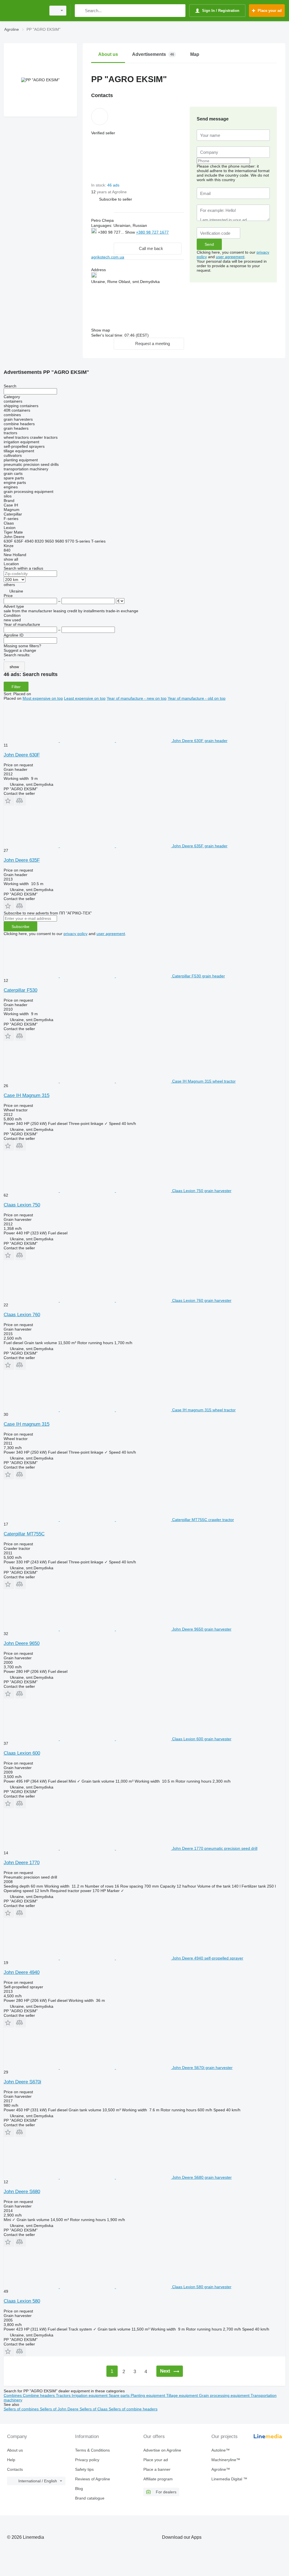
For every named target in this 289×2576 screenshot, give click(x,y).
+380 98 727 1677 (152, 232)
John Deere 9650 (22, 1643)
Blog (79, 2489)
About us (15, 2450)
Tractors (64, 2395)
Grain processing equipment (225, 2395)
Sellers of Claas (94, 2409)
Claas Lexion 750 (22, 1205)
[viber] (120, 238)
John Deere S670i (22, 2082)
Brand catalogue (90, 2498)
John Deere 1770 (22, 1863)
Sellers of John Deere (60, 2409)
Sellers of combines (22, 2409)
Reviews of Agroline (93, 2479)
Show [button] (131, 232)
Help (11, 2460)
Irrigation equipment (90, 2395)
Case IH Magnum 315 (27, 1095)
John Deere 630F (22, 755)
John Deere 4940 (22, 1972)
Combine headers (39, 2395)
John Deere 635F (22, 860)
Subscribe (20, 927)
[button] (116, 199)
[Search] (80, 11)
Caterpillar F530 (20, 990)
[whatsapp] (103, 238)
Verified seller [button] (103, 133)
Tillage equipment (183, 2395)
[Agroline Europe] (24, 11)
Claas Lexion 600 (22, 1753)
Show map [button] (101, 330)
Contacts (15, 2469)
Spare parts (120, 2395)
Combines (13, 2395)
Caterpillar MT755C (24, 1534)
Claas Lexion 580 (22, 2301)
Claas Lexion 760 (22, 1315)
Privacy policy (87, 2460)
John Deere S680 (22, 2192)
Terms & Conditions (92, 2450)
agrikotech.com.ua (108, 257)
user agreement (230, 257)
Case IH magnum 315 (27, 1424)
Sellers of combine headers (133, 2409)
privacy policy (75, 934)
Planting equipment (148, 2395)
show (14, 667)
